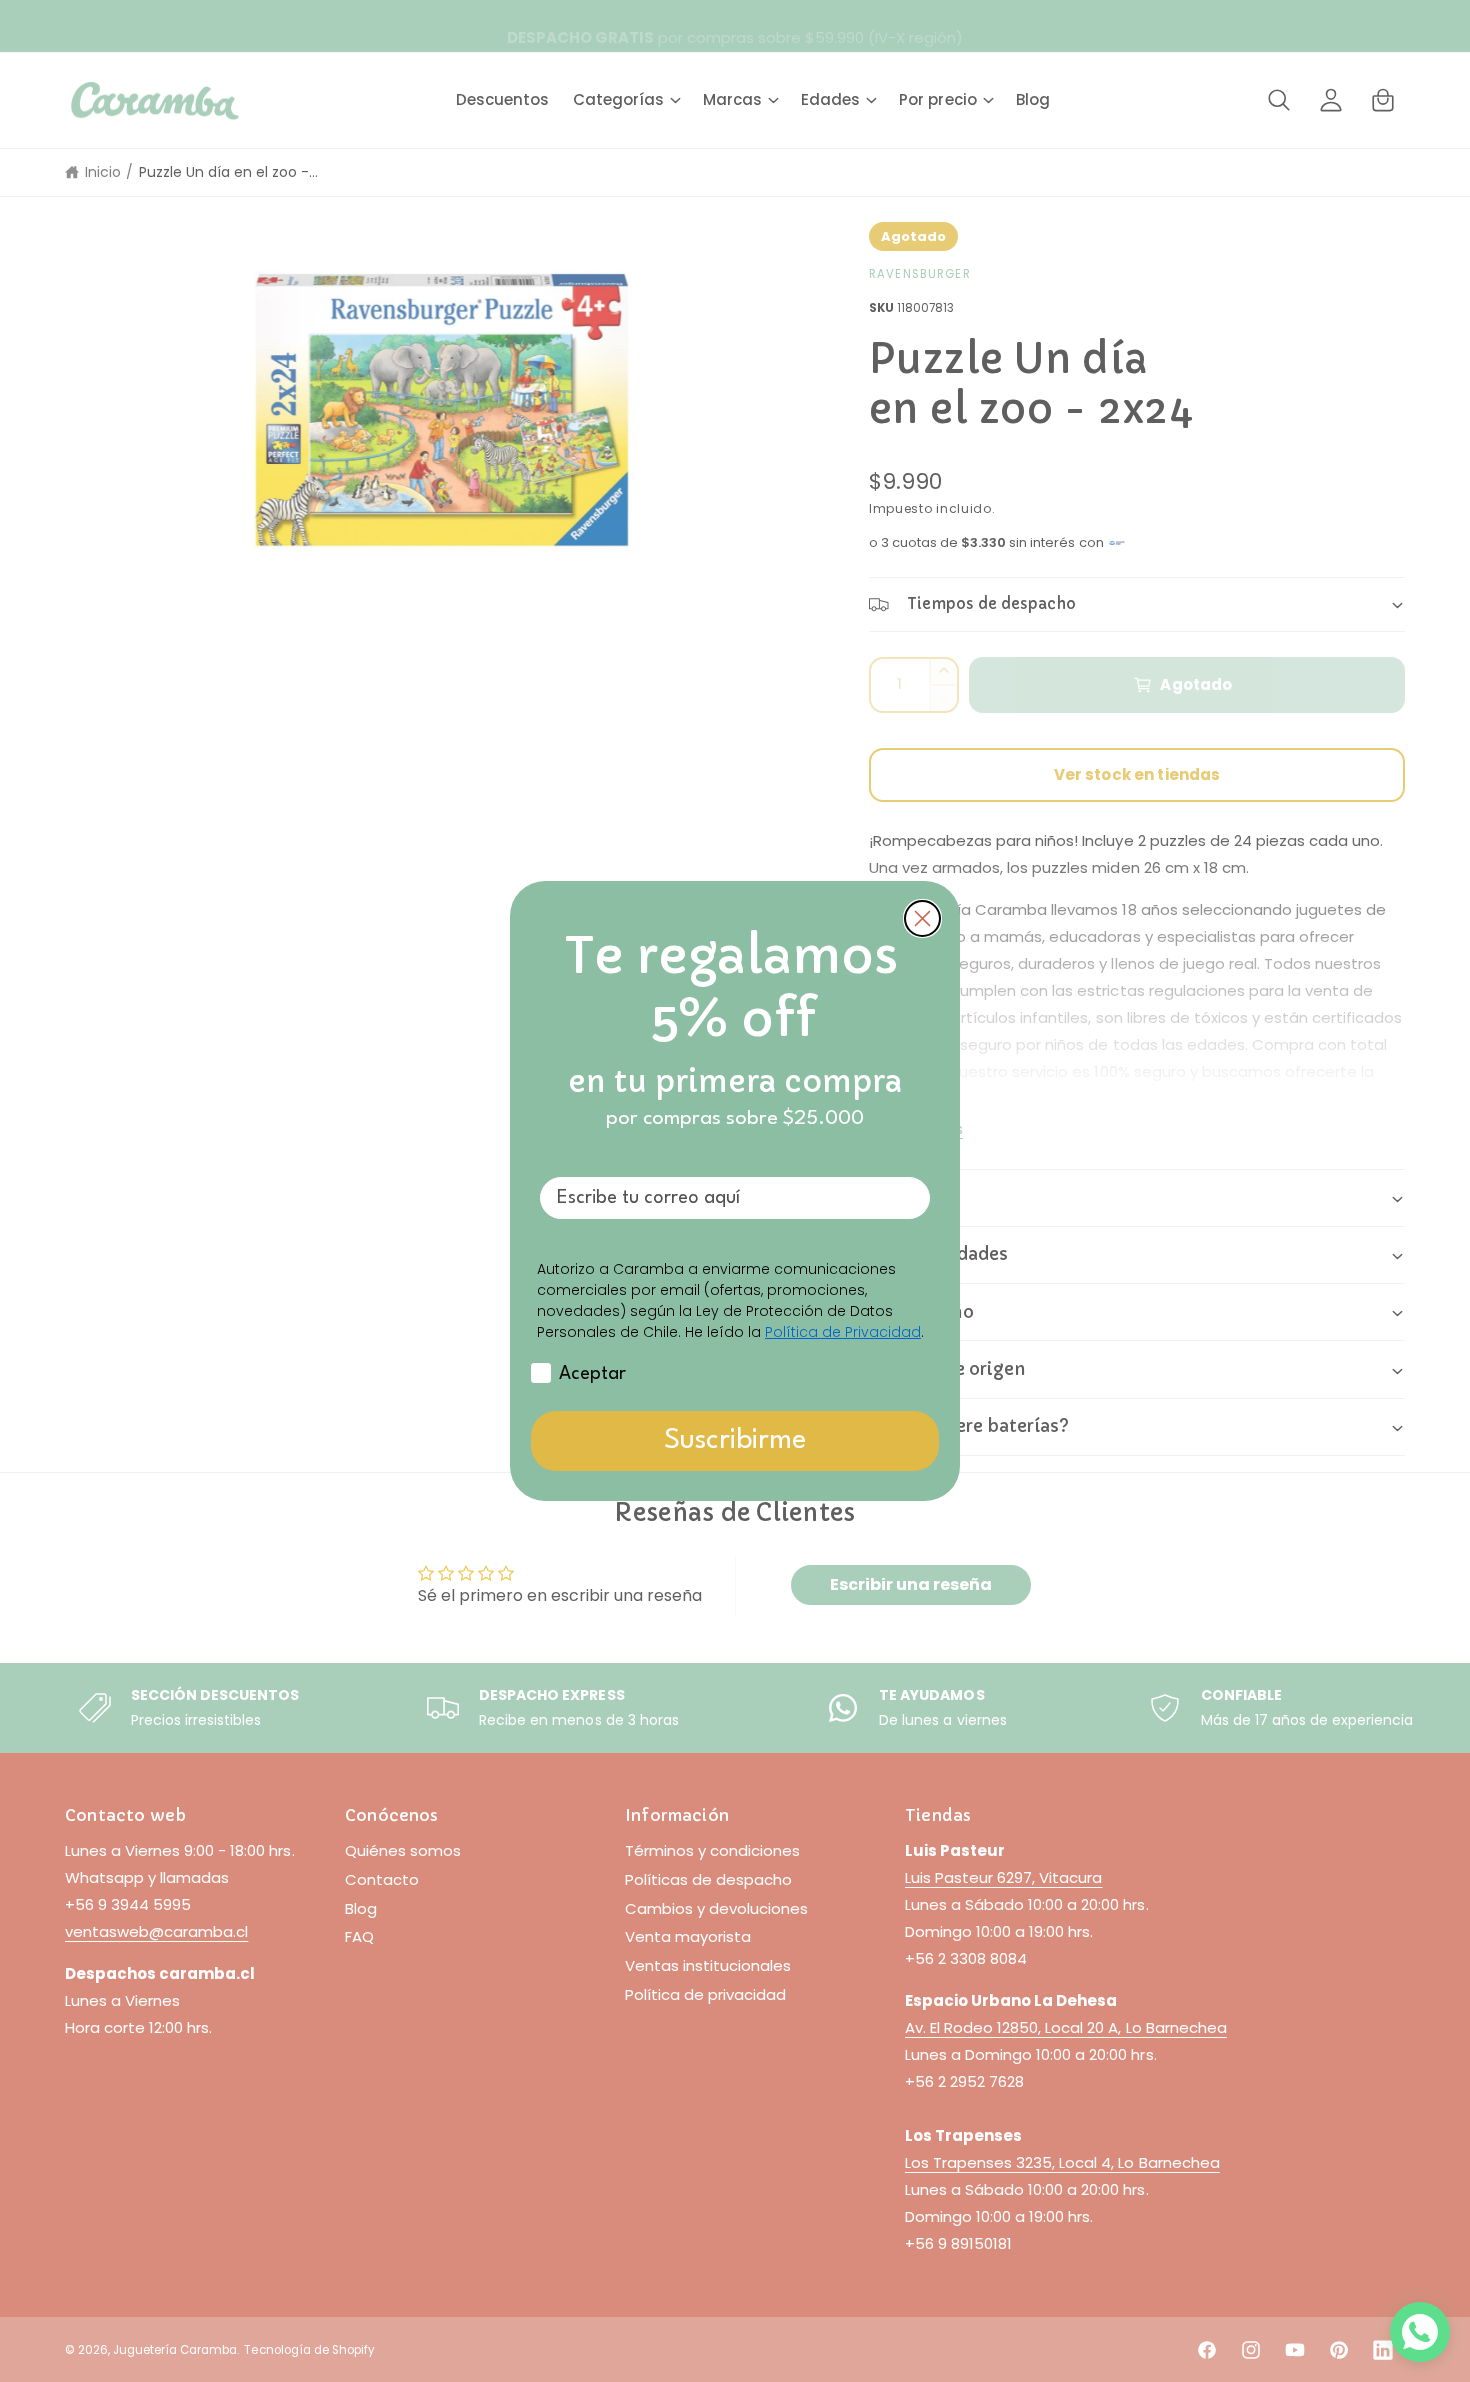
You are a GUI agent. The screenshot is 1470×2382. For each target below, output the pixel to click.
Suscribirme (735, 1441)
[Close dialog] (922, 918)
